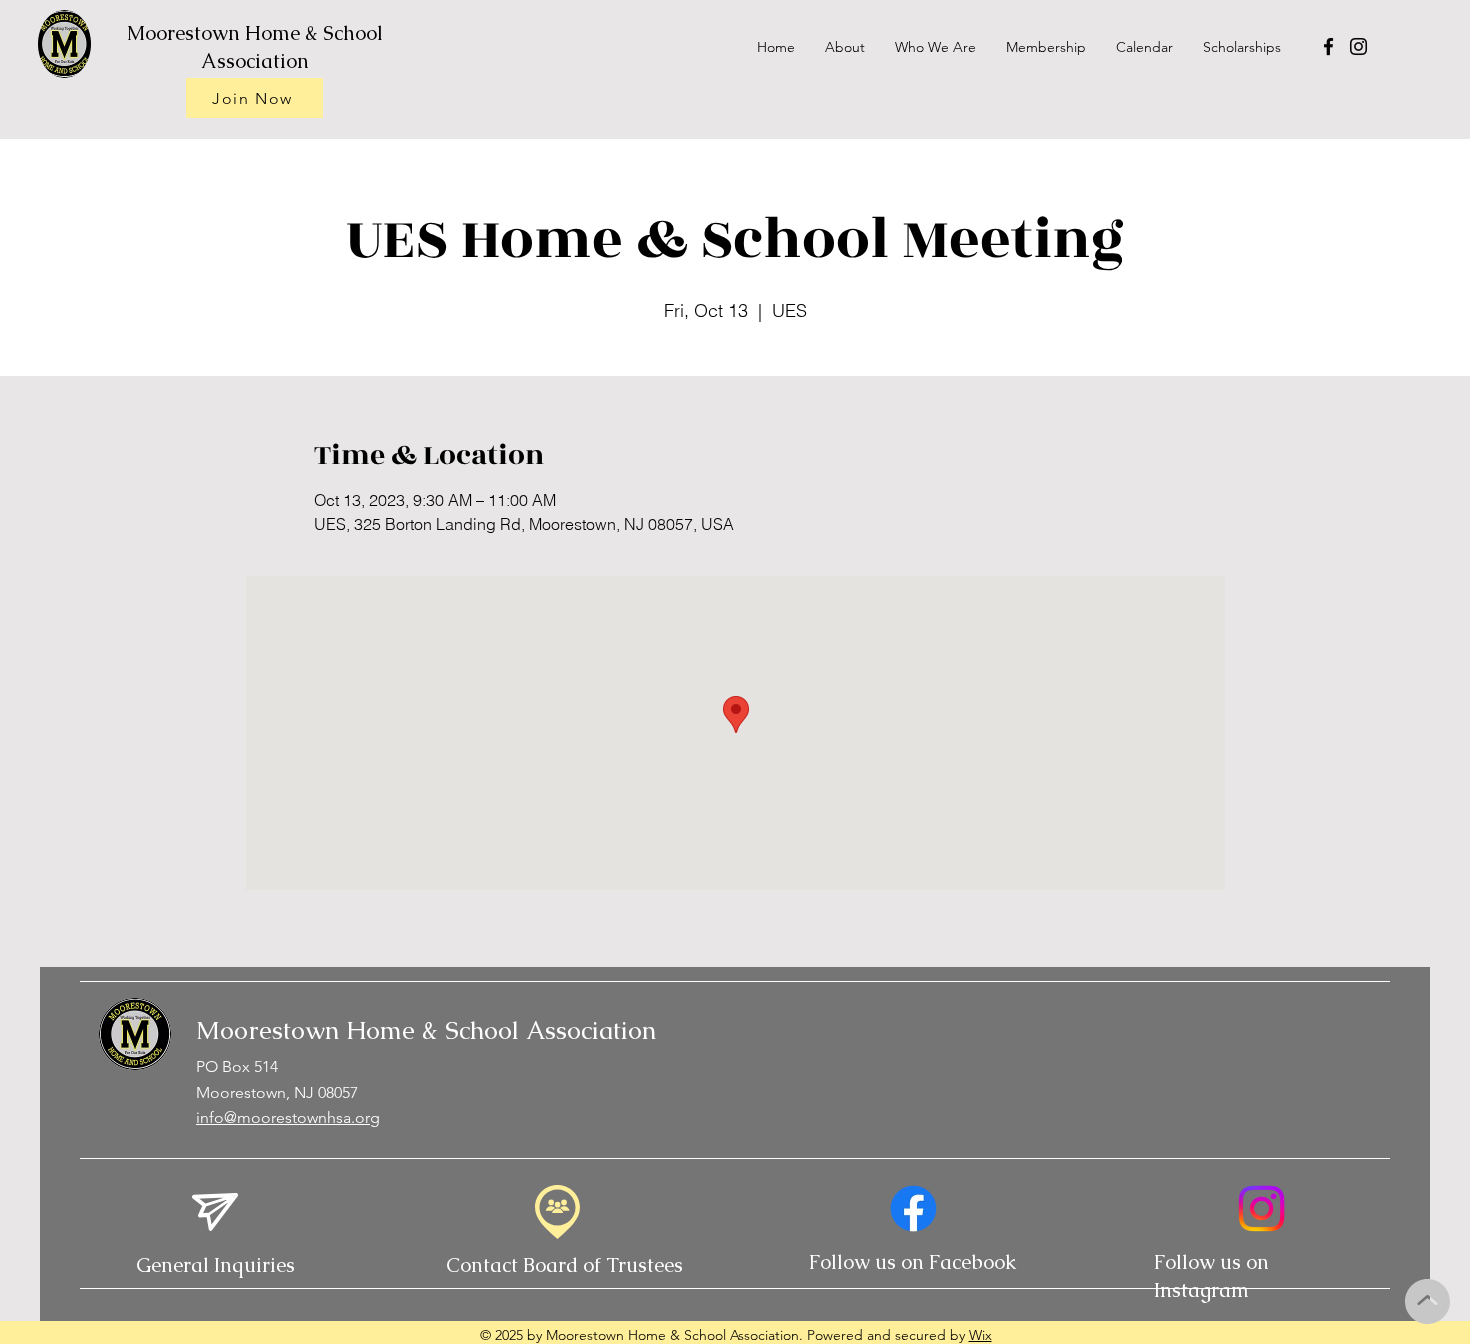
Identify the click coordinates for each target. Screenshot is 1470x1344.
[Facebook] (1328, 46)
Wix (980, 1335)
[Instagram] (1358, 46)
